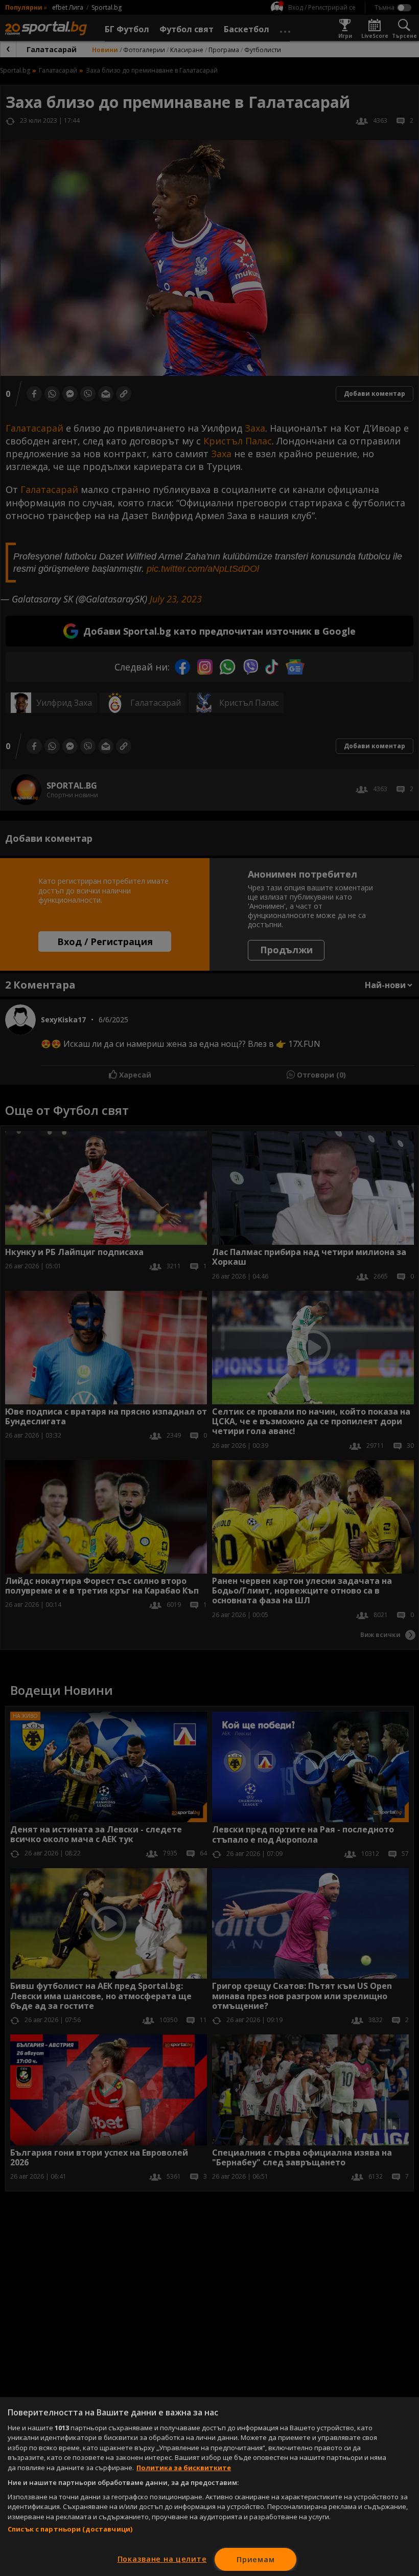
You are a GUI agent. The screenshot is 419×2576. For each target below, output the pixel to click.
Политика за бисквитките (184, 2468)
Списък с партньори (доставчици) (70, 2529)
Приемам (255, 2559)
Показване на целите (162, 2559)
